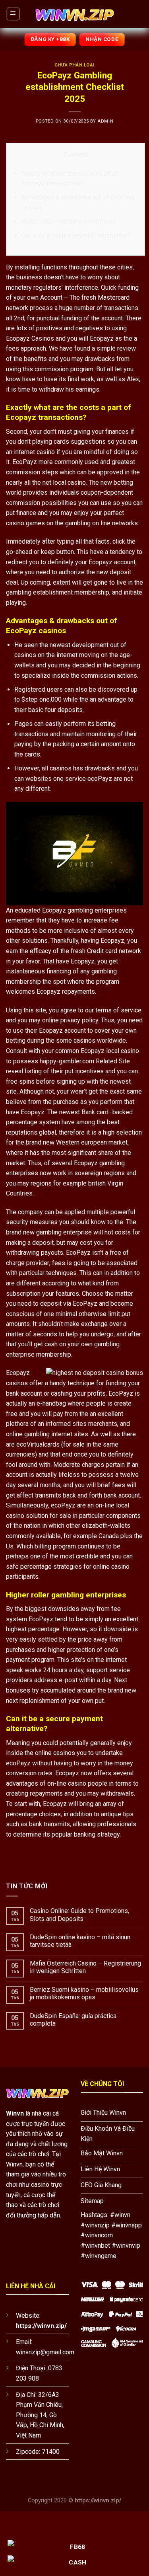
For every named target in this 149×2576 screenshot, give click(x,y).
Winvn (15, 2113)
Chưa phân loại (74, 65)
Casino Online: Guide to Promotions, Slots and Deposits (79, 1915)
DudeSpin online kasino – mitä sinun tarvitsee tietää (80, 1941)
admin (105, 121)
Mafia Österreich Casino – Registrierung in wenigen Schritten (85, 1967)
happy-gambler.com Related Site (85, 1061)
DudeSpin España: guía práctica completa (73, 2020)
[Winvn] (75, 14)
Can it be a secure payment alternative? (75, 235)
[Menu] (13, 14)
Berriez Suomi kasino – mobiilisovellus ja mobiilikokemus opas (84, 1993)
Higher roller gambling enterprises (69, 221)
